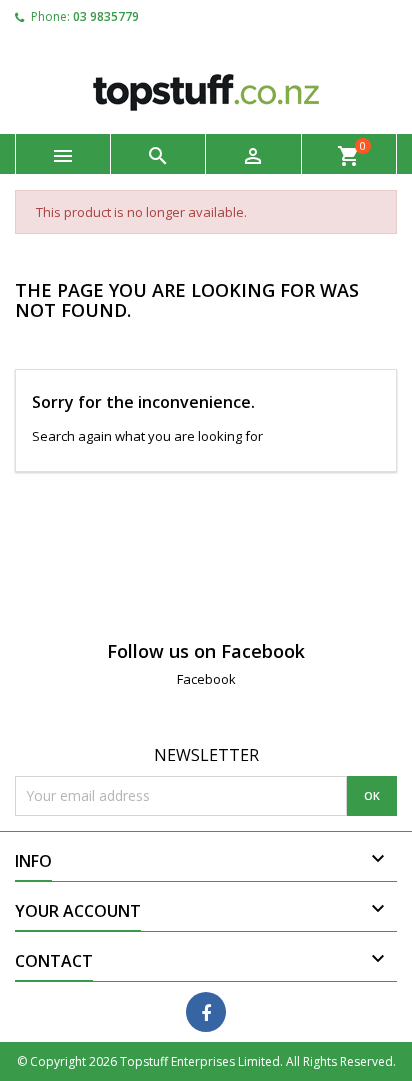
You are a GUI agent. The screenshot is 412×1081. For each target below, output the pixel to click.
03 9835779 (106, 16)
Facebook (206, 679)
